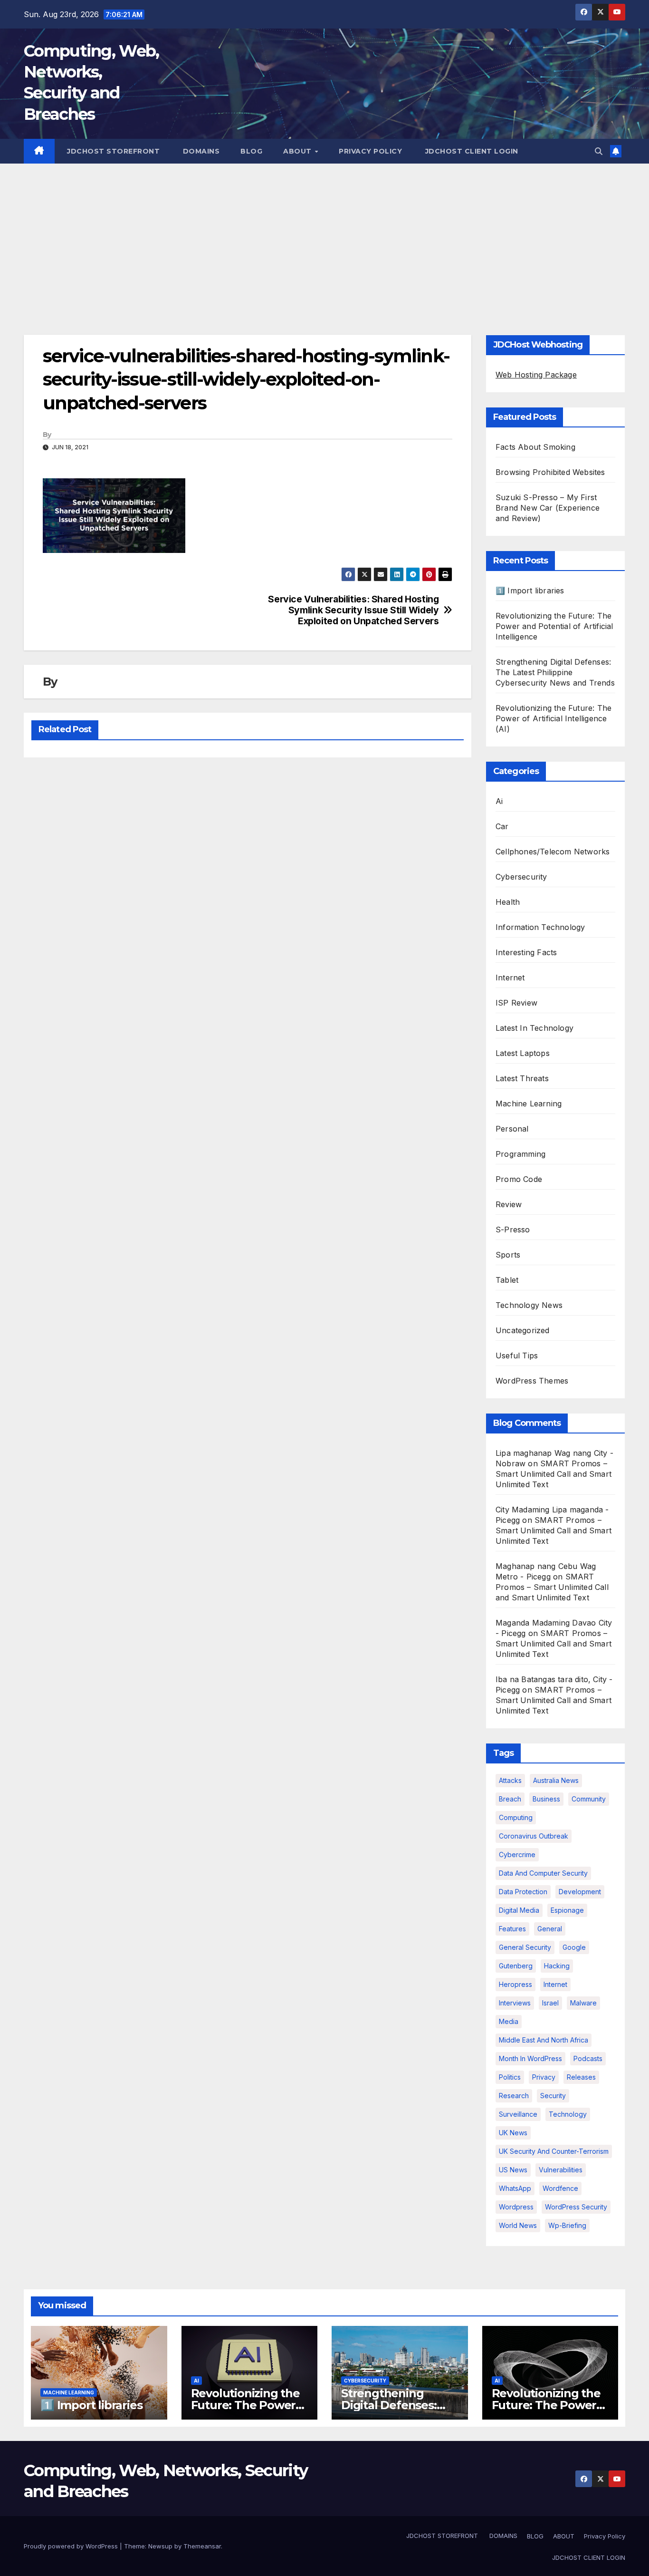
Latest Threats (522, 1078)
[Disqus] (248, 888)
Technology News (529, 1305)
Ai (499, 801)
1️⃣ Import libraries (530, 591)
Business (546, 1799)
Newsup (160, 2546)
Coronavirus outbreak (534, 1836)
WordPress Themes (532, 1381)
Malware (583, 2003)
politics (510, 2077)
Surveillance (518, 2114)
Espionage (567, 1910)
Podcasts (588, 2058)
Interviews (515, 2003)
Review (509, 1204)
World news (518, 2225)
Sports (508, 1255)
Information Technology (540, 927)
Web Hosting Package (536, 375)
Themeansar (202, 2546)
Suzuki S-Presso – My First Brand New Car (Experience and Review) (548, 508)
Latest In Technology (534, 1028)
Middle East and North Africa (544, 2040)
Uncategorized (523, 1330)
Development (580, 1892)
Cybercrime (517, 1855)
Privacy (544, 2077)
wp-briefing (567, 2225)
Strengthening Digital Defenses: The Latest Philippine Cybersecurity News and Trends (555, 672)
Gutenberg (516, 1966)
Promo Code (519, 1179)
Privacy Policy (370, 151)
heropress (515, 1984)
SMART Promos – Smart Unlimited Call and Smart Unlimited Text (554, 1474)
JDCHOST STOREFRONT (113, 151)
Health (508, 902)
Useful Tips (517, 1356)
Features (512, 1929)
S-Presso (513, 1230)
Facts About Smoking (535, 447)
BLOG (251, 151)
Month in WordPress (530, 2058)
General (550, 1929)
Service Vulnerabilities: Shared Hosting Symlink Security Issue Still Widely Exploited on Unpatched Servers (353, 610)
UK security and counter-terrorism (554, 2151)
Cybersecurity (521, 877)
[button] (599, 151)
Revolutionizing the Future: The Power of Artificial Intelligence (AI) (554, 718)
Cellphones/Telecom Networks (553, 852)
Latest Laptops (523, 1053)
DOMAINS (200, 151)
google (574, 1947)
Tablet (507, 1280)
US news (513, 2170)
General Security (525, 1947)
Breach (510, 1799)
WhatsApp (515, 2188)
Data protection (523, 1892)
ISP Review (516, 1003)
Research (514, 2096)
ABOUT (298, 151)
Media (509, 2021)
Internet (510, 978)
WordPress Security (576, 2207)
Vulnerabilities (561, 2170)
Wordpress (516, 2207)
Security (553, 2096)
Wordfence (560, 2188)
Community (589, 1799)
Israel (550, 2003)
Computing (516, 1817)
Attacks (510, 1780)
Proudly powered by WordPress (72, 2546)
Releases (581, 2077)
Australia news (556, 1780)
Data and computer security (543, 1873)
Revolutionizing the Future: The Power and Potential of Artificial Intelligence (554, 626)
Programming (520, 1154)
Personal (512, 1129)
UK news (513, 2133)
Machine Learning (529, 1104)
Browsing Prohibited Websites (550, 472)
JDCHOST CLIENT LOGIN (471, 151)
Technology (568, 2114)
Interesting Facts (526, 952)
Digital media (519, 1910)
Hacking (557, 1966)
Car (502, 826)
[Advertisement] (324, 235)
